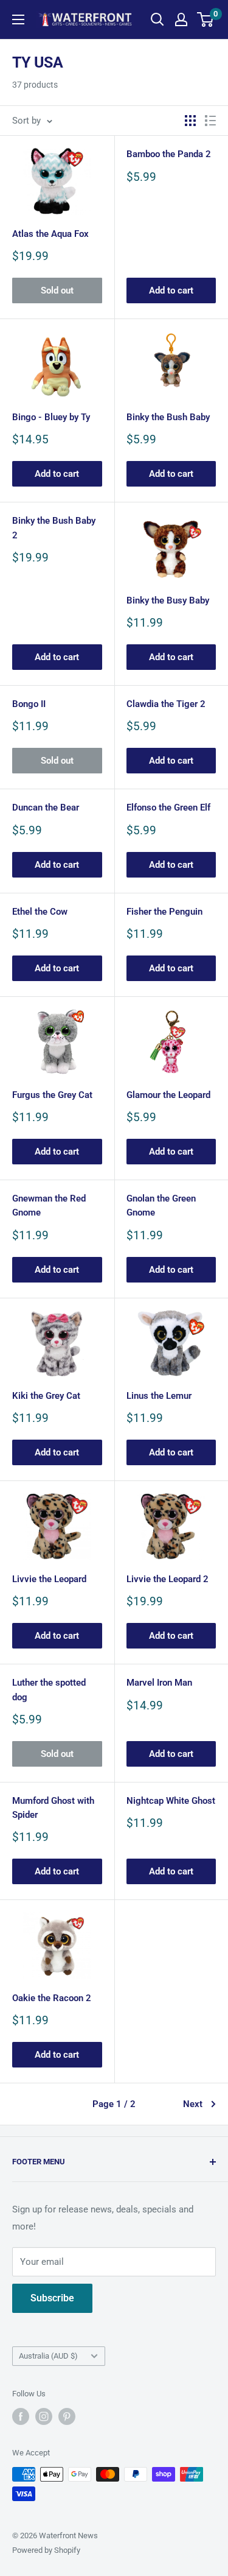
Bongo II (29, 704)
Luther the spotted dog (49, 1690)
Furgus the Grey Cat (52, 1095)
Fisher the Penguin (164, 912)
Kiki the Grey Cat (46, 1396)
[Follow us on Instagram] (44, 2416)
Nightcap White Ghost (171, 1801)
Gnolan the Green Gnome (161, 1205)
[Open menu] (18, 19)
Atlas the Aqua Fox (50, 234)
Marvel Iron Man (159, 1683)
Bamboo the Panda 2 (169, 154)
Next (193, 2104)
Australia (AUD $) (48, 2356)
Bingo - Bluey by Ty (51, 417)
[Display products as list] (210, 121)
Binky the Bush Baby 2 (54, 528)
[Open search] (157, 19)
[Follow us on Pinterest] (67, 2416)
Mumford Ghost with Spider (53, 1808)
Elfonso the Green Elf (168, 808)
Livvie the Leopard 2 (168, 1579)
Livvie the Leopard (49, 1579)
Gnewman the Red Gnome (49, 1205)
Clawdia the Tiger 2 (166, 704)
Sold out (57, 290)
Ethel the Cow (40, 912)
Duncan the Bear (46, 808)
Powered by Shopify (46, 2550)
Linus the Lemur (159, 1396)
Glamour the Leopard (168, 1095)
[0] (206, 19)
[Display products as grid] (190, 121)
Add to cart (171, 290)
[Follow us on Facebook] (21, 2416)
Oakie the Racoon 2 (52, 1998)
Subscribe (52, 2298)
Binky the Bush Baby (168, 417)
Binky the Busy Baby (168, 600)
